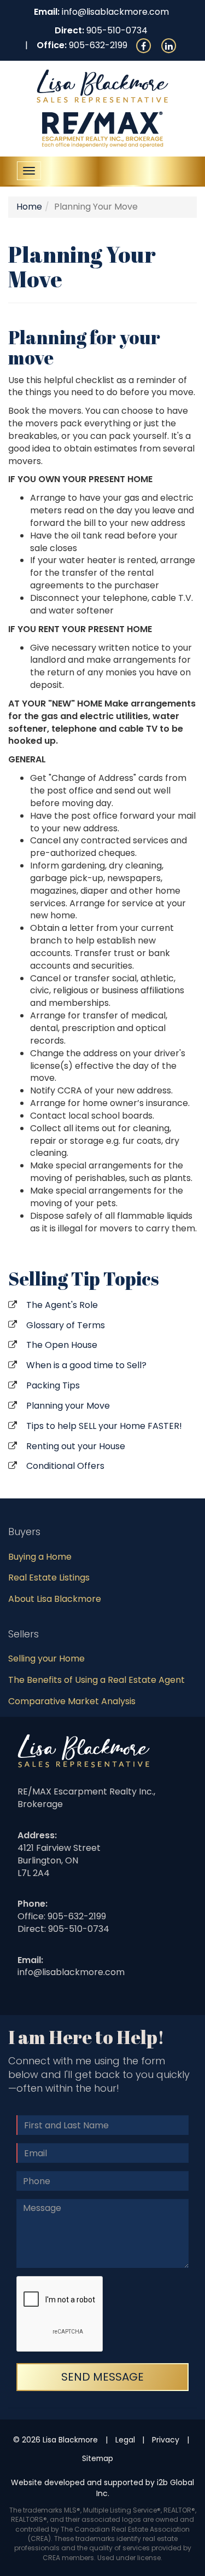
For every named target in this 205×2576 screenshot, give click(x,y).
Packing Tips (53, 1385)
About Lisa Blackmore (55, 1599)
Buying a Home (40, 1557)
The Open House (62, 1345)
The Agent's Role (62, 1305)
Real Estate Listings (49, 1578)
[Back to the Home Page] (102, 86)
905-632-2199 (98, 45)
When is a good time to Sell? (86, 1365)
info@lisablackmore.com (115, 12)
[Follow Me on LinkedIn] (169, 45)
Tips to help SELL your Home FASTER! (104, 1426)
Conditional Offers (65, 1466)
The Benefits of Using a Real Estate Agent (96, 1680)
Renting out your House (76, 1446)
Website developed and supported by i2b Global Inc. (102, 2488)
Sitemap (98, 2458)
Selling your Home (46, 1659)
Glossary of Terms (66, 1325)
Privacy (166, 2440)
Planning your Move (68, 1406)
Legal (125, 2440)
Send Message (102, 2377)
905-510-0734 (117, 30)
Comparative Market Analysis (72, 1701)
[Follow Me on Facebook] (144, 45)
